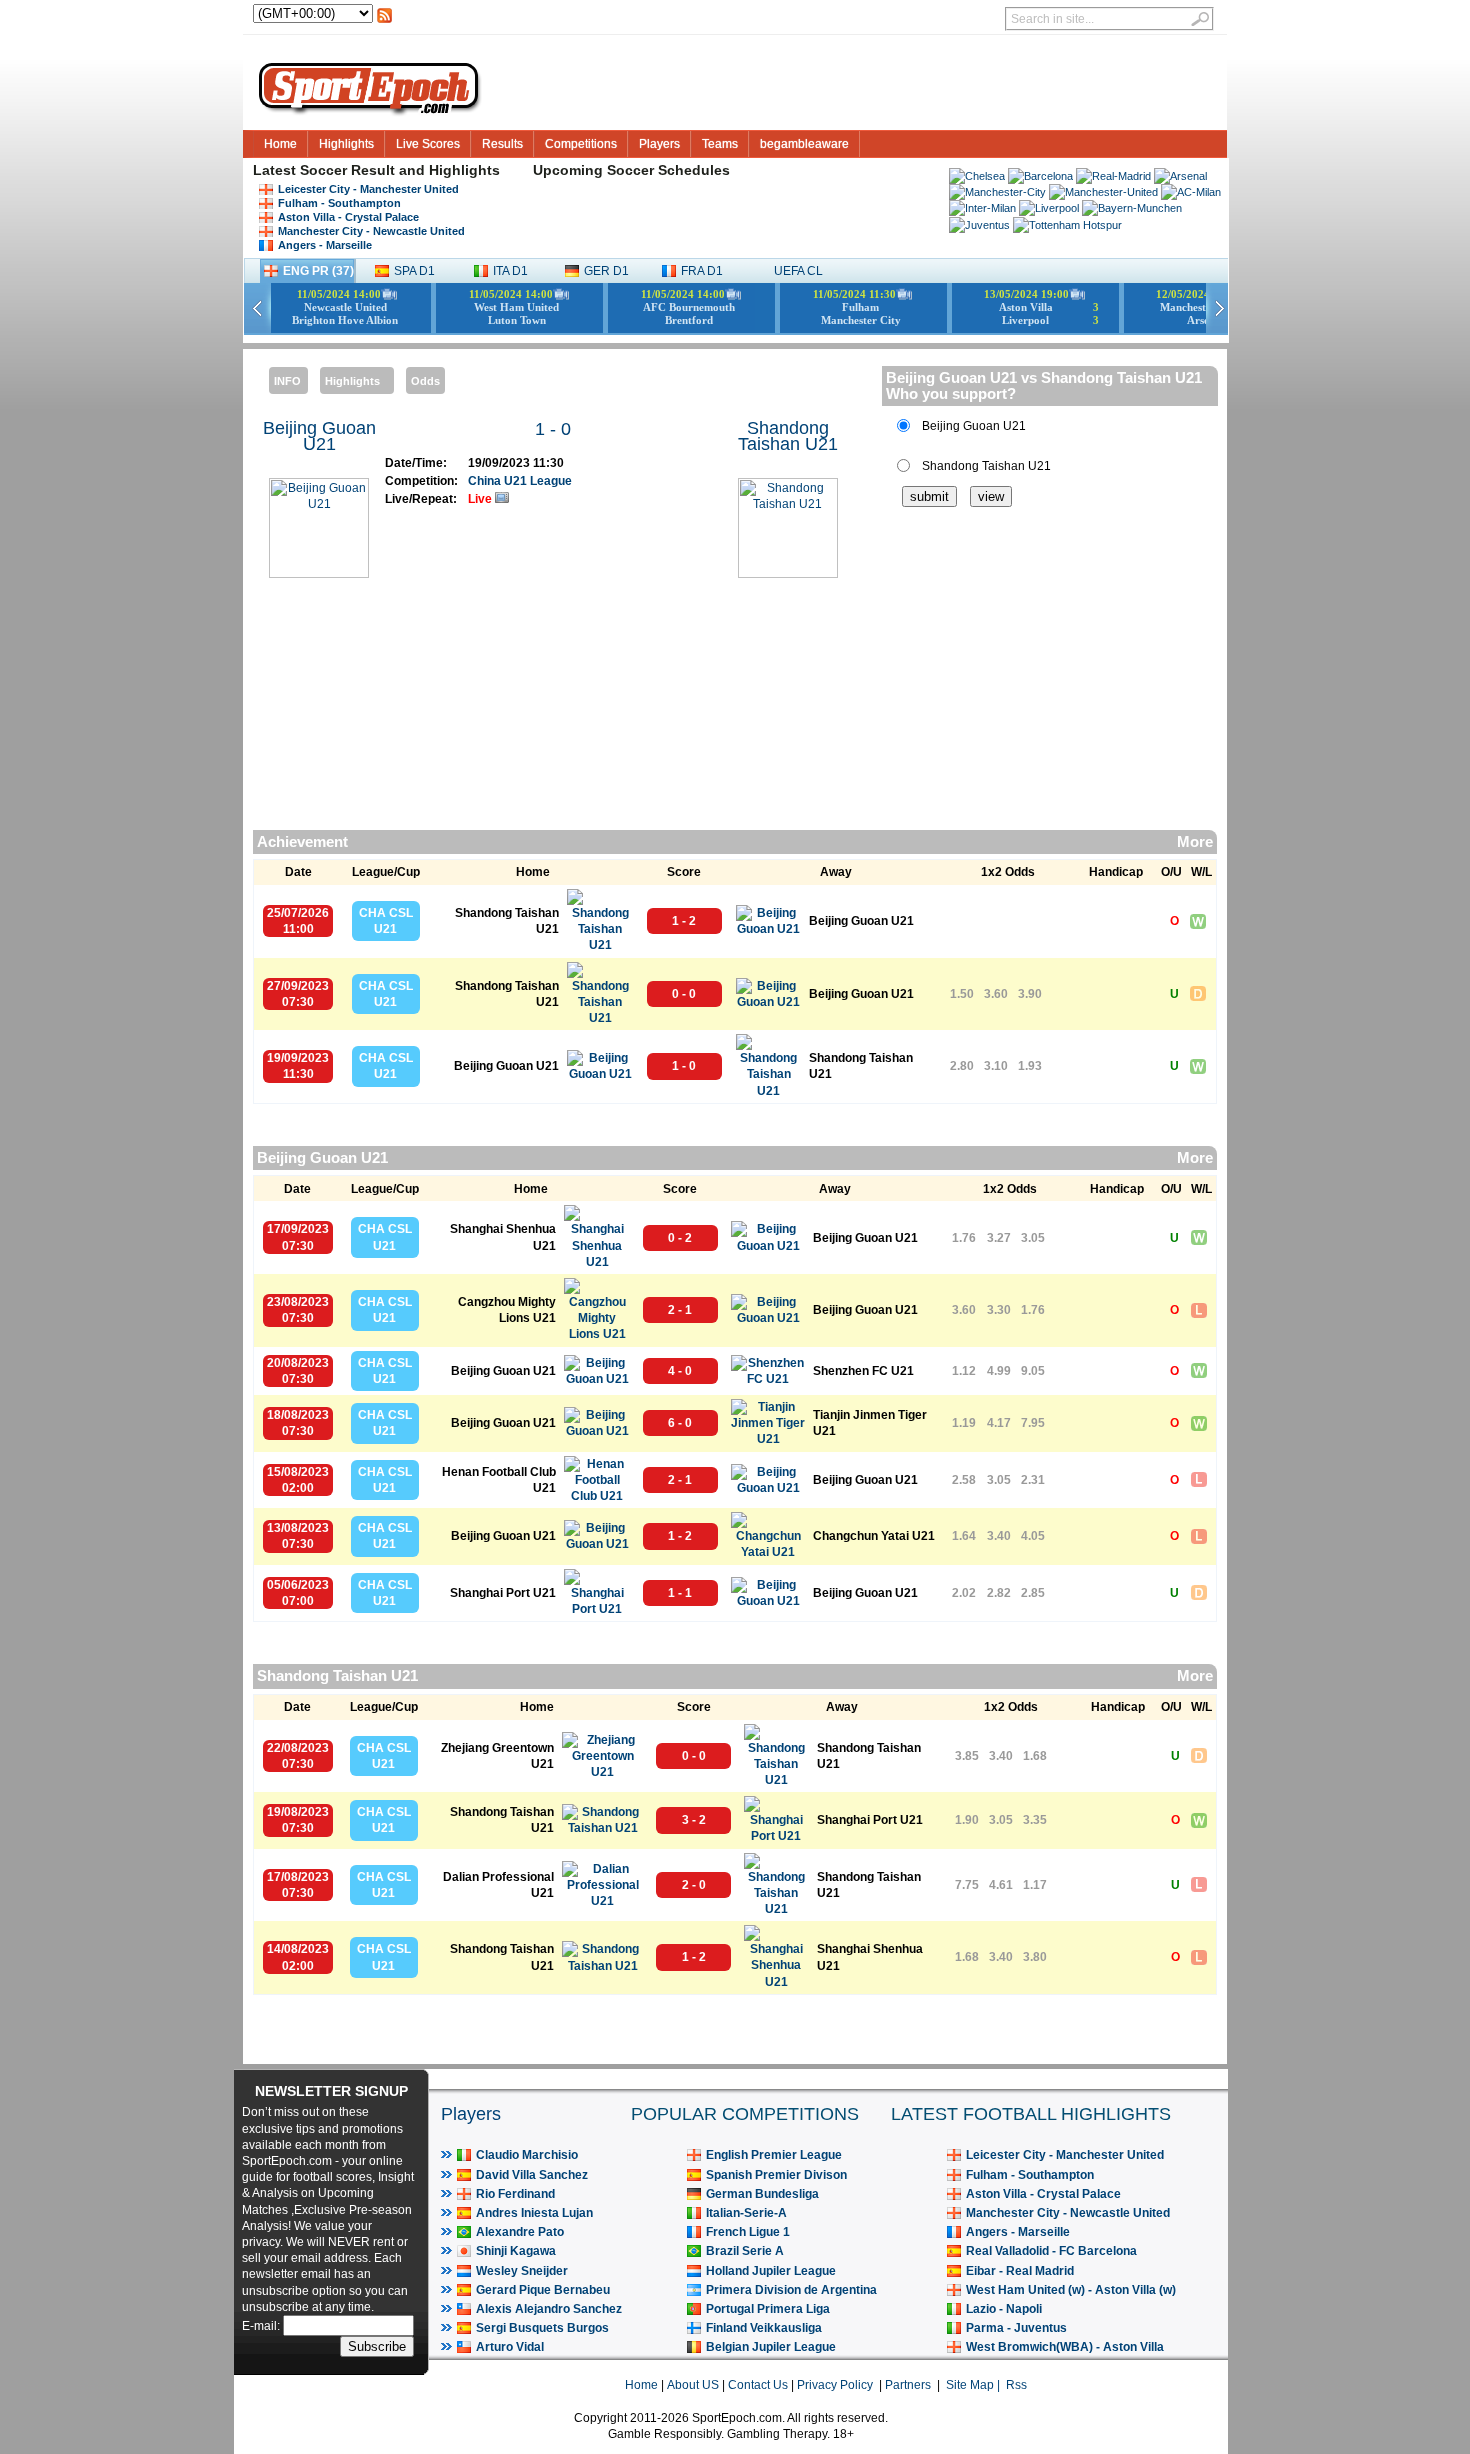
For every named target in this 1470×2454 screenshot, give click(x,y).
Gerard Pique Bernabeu (543, 2290)
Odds (425, 381)
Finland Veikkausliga (764, 2328)
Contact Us (758, 2385)
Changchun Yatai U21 (874, 1536)
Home (280, 144)
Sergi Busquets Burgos (542, 2328)
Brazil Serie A (745, 2251)
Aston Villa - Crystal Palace (348, 217)
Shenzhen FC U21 (863, 1371)
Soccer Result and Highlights (400, 170)
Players (659, 144)
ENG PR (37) (318, 271)
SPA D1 (414, 271)
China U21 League (520, 481)
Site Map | (976, 2385)
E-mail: (262, 2326)
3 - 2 (694, 1820)
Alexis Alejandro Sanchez (549, 2309)
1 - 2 (684, 921)
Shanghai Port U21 (503, 1593)
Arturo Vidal (510, 2347)
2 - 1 (680, 1310)
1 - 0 (553, 429)
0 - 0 (684, 994)
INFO (287, 381)
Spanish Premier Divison (776, 2175)
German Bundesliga (762, 2194)
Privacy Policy (835, 2385)
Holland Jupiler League (771, 2271)
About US (693, 2385)
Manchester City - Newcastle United (371, 231)
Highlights (346, 144)
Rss (1016, 2385)
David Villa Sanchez (532, 2175)
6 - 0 (680, 1423)
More (1195, 842)
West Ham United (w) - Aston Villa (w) (1071, 2290)
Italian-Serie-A (746, 2213)
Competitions (581, 144)
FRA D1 (702, 271)
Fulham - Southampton (339, 203)
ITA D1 (510, 271)
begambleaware (804, 144)
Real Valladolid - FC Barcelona (1051, 2251)
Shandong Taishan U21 (788, 436)
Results (502, 144)
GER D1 (606, 271)
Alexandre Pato (520, 2232)
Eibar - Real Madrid (1020, 2271)
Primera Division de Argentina (791, 2290)
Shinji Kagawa (516, 2251)
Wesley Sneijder (522, 2271)
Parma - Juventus (1016, 2328)
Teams (720, 144)
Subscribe (377, 2346)
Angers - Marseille (325, 245)
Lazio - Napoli (1004, 2309)
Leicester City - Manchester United (368, 189)
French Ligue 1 (748, 2232)
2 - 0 (694, 1885)
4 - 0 (680, 1371)
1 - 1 (680, 1593)
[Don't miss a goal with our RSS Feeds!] (384, 21)
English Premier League (774, 2155)
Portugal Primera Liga (768, 2309)
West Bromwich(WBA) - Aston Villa (1065, 2347)
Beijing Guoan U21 (319, 436)
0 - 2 (680, 1238)
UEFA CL (798, 271)
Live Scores (428, 144)
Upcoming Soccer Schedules (631, 170)
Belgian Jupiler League (771, 2347)
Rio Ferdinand (515, 2194)
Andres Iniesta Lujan (534, 2213)
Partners (908, 2385)
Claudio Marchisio (527, 2155)
